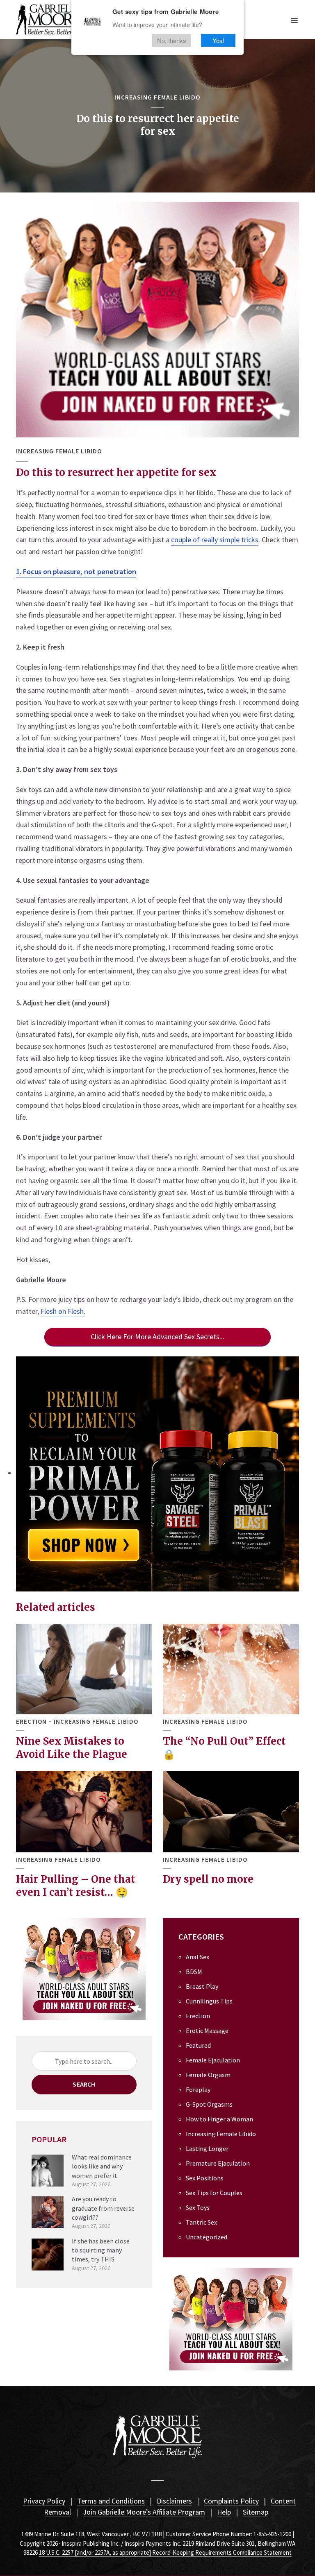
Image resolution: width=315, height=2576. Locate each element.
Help (224, 2512)
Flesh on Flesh (62, 1311)
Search (84, 2084)
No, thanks (172, 40)
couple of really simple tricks (215, 540)
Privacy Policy (44, 2501)
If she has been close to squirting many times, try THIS (101, 2250)
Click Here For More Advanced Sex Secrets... (157, 1337)
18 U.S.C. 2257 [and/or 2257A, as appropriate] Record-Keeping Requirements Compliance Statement (165, 2552)
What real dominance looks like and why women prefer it (102, 2166)
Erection (31, 1722)
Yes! (218, 40)
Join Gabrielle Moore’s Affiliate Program (144, 2512)
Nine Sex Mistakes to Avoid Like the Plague (72, 1748)
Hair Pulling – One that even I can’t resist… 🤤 (76, 1886)
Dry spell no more (208, 1879)
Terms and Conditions (111, 2501)
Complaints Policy (231, 2501)
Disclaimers (174, 2501)
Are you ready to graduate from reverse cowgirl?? (103, 2208)
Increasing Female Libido (157, 97)
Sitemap (256, 2512)
